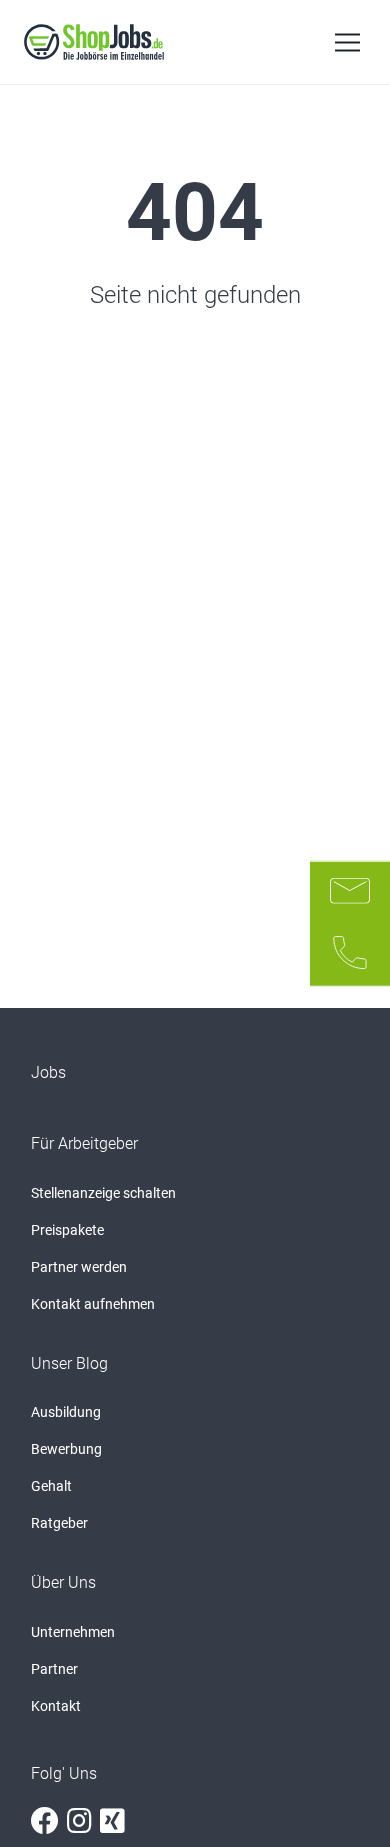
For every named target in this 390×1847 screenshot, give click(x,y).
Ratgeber (59, 1523)
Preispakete (67, 1230)
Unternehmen (73, 1632)
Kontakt (56, 1706)
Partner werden (79, 1267)
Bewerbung (66, 1449)
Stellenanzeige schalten (103, 1193)
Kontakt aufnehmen (93, 1304)
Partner (54, 1669)
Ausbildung (66, 1412)
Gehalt (51, 1486)
